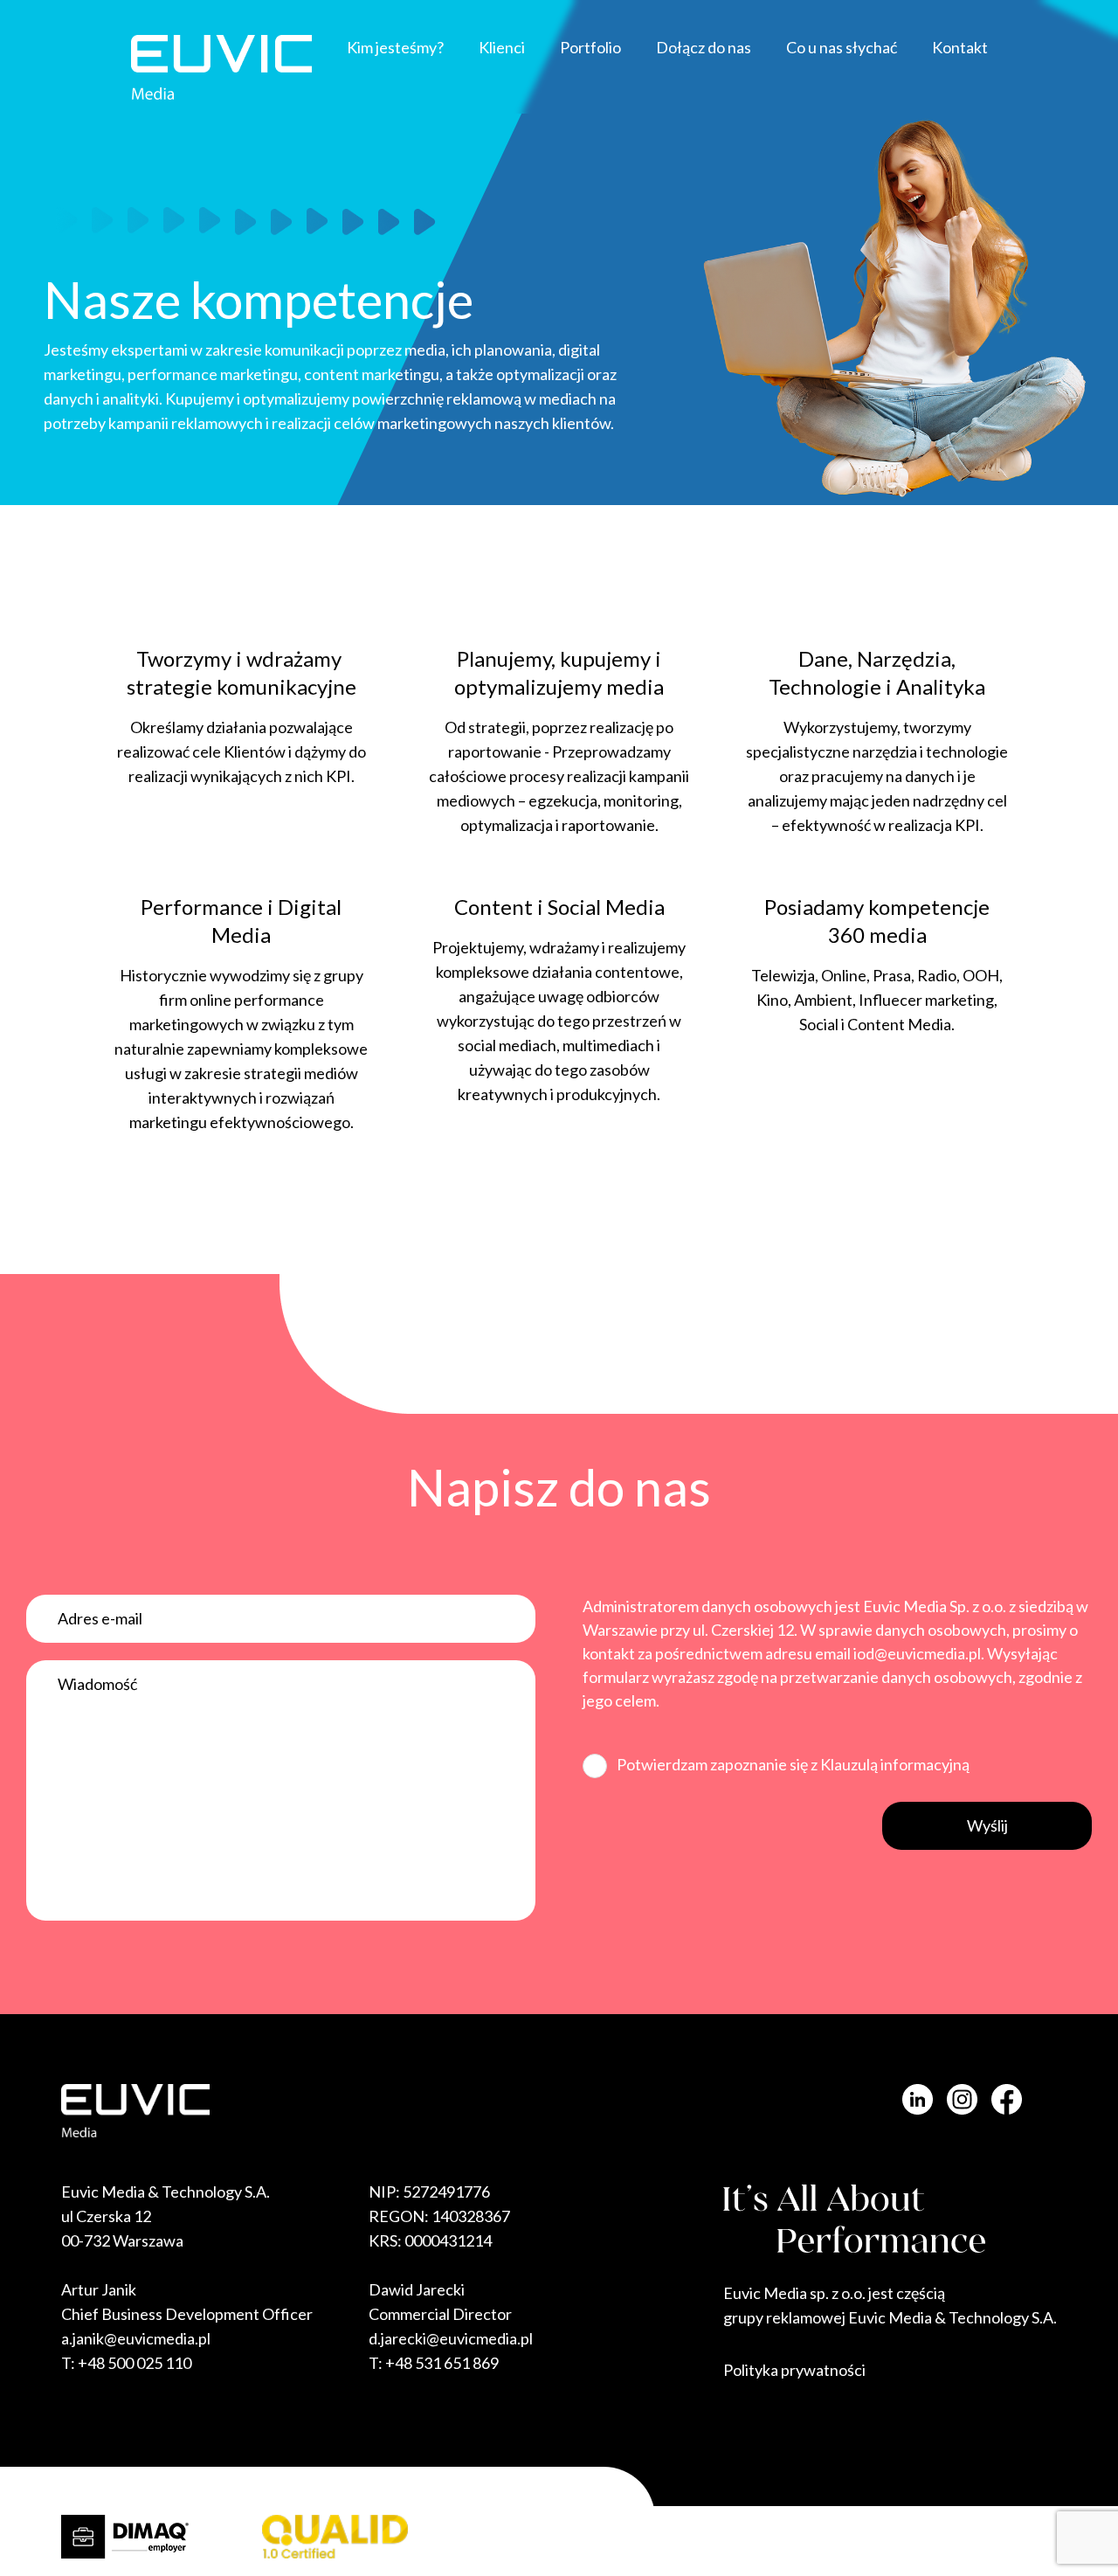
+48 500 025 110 (135, 2363)
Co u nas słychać (842, 47)
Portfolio (590, 47)
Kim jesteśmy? (395, 47)
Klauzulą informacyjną (895, 1764)
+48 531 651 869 (442, 2363)
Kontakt (960, 47)
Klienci (502, 47)
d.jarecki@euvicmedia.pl (451, 2338)
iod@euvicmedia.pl (917, 1653)
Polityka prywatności (794, 2370)
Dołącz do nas (704, 47)
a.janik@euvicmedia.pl (136, 2338)
